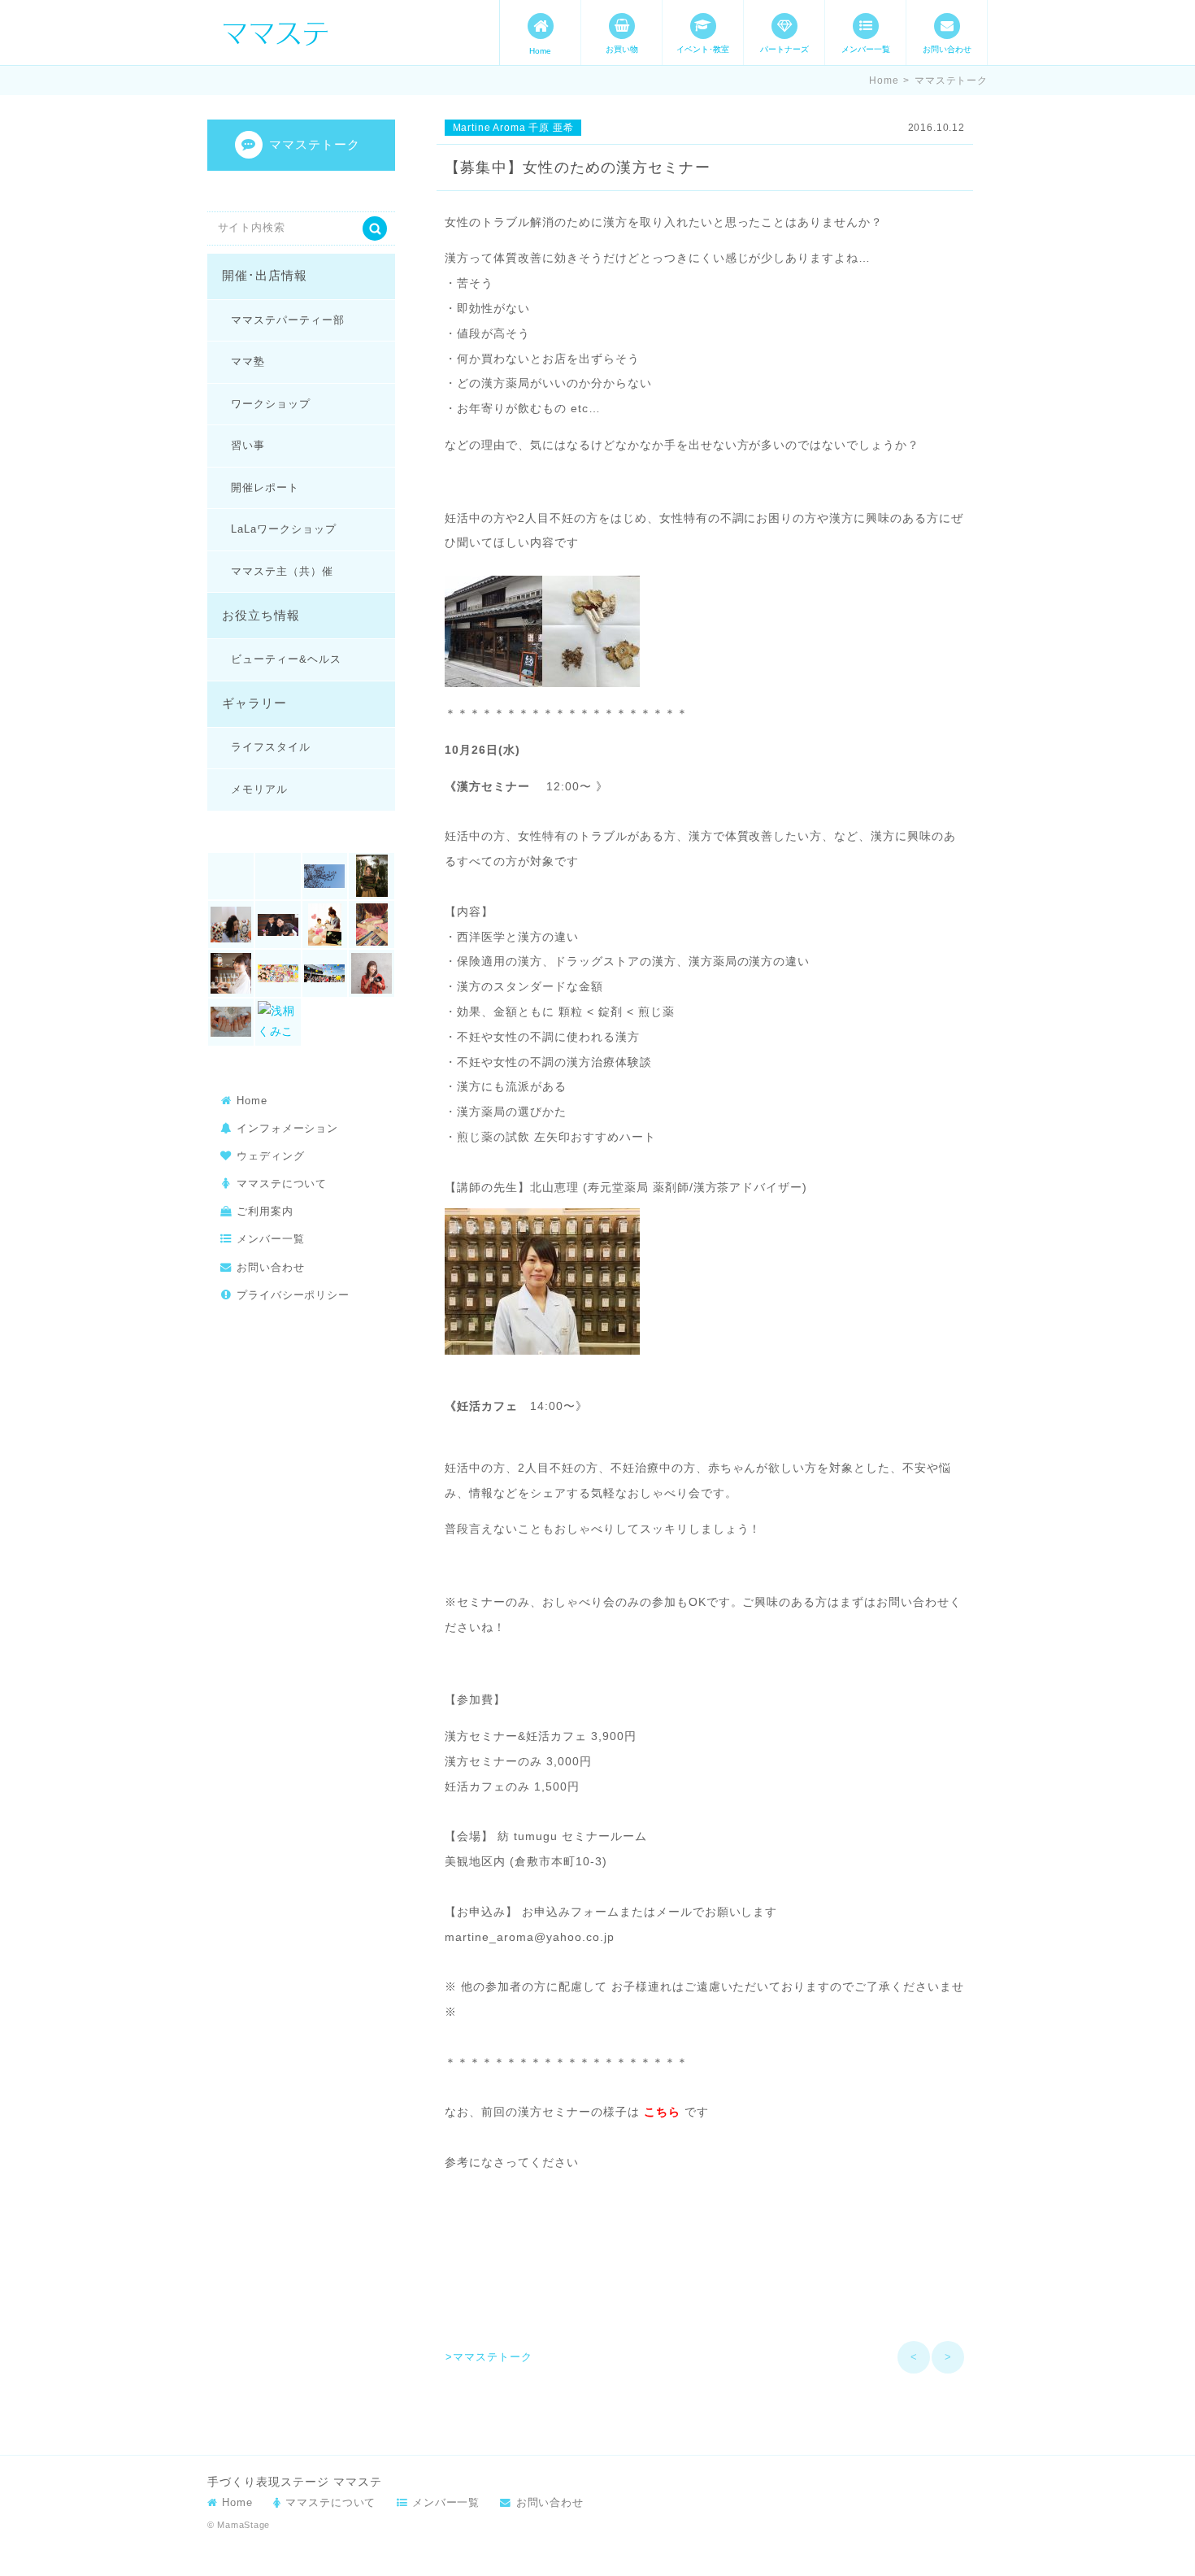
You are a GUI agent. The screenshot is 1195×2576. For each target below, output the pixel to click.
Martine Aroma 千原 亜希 (513, 128)
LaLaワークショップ (283, 529)
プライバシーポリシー (293, 1295)
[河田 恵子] (231, 1022)
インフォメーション (287, 1128)
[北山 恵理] (231, 973)
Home (540, 51)
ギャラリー (254, 703)
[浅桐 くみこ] (278, 1022)
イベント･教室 (703, 49)
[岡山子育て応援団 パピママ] (325, 973)
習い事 (248, 445)
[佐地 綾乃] (372, 925)
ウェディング (271, 1156)
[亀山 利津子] (325, 925)
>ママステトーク (489, 2357)
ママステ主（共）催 (282, 571)
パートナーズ (784, 49)
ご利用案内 (265, 1211)
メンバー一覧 (866, 49)
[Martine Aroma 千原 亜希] (372, 877)
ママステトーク (951, 80)
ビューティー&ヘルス (286, 659)
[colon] (278, 877)
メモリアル (259, 789)
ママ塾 (248, 361)
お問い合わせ (947, 49)
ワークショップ (271, 404)
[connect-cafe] (325, 877)
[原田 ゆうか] (278, 973)
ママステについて (282, 1184)
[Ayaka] (231, 877)
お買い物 (622, 49)
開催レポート (265, 487)
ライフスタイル (271, 747)
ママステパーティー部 (287, 320)
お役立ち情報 (261, 616)
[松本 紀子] (372, 973)
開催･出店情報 (265, 276)
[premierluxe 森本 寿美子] (231, 925)
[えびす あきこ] (278, 925)
